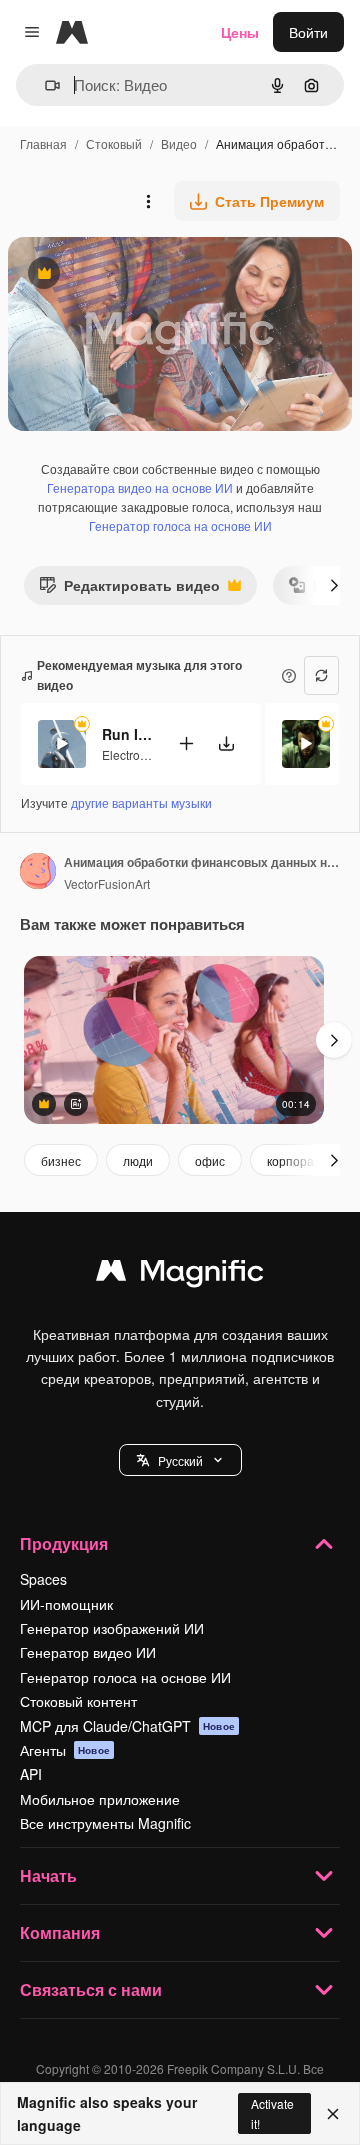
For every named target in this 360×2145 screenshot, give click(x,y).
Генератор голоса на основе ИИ (180, 525)
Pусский (180, 1460)
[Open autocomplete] (44, 85)
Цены (240, 32)
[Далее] (334, 585)
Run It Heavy (127, 734)
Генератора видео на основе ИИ (140, 487)
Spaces (43, 1579)
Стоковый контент (78, 1701)
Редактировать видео (129, 589)
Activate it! (272, 2113)
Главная (43, 143)
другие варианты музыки (141, 802)
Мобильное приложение (100, 1799)
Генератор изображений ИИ (112, 1628)
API (31, 1774)
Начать (48, 1875)
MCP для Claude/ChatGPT (127, 1726)
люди (138, 1160)
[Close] (333, 2114)
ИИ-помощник (66, 1604)
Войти (308, 32)
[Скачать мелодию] (226, 743)
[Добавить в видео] (186, 743)
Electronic (129, 754)
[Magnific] (180, 1275)
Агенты (65, 1750)
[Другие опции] (148, 201)
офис (210, 1160)
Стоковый (114, 143)
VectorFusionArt (107, 883)
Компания (60, 1932)
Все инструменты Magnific (105, 1823)
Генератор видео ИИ (88, 1652)
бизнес (61, 1160)
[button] (180, 1460)
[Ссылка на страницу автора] (38, 873)
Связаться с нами (91, 1989)
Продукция (64, 1543)
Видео (179, 143)
